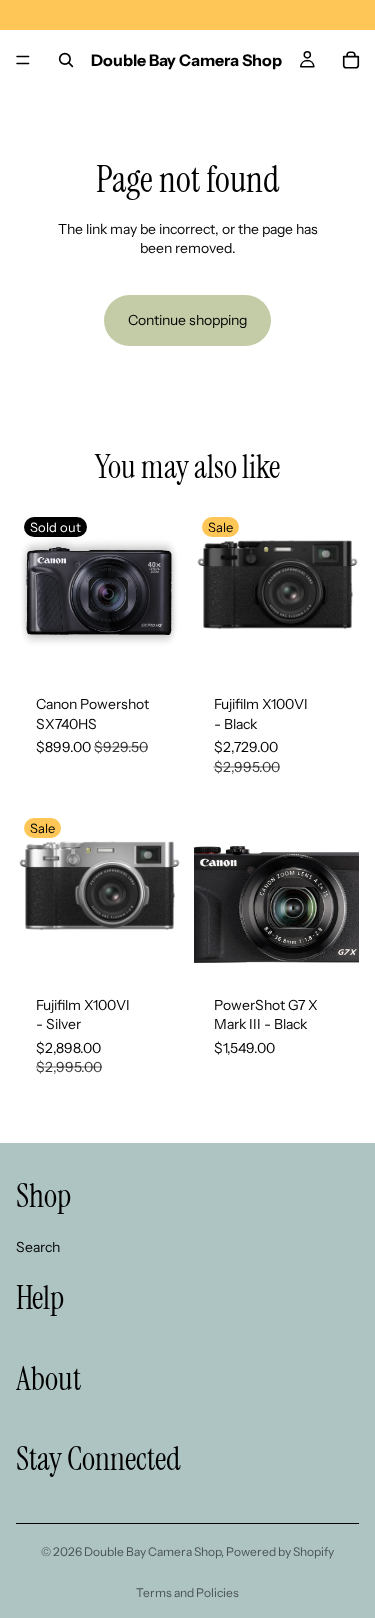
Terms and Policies (187, 1592)
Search (38, 1246)
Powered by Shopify (280, 1551)
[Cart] (351, 60)
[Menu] (23, 60)
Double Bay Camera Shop (152, 1551)
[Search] (66, 60)
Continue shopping (187, 320)
